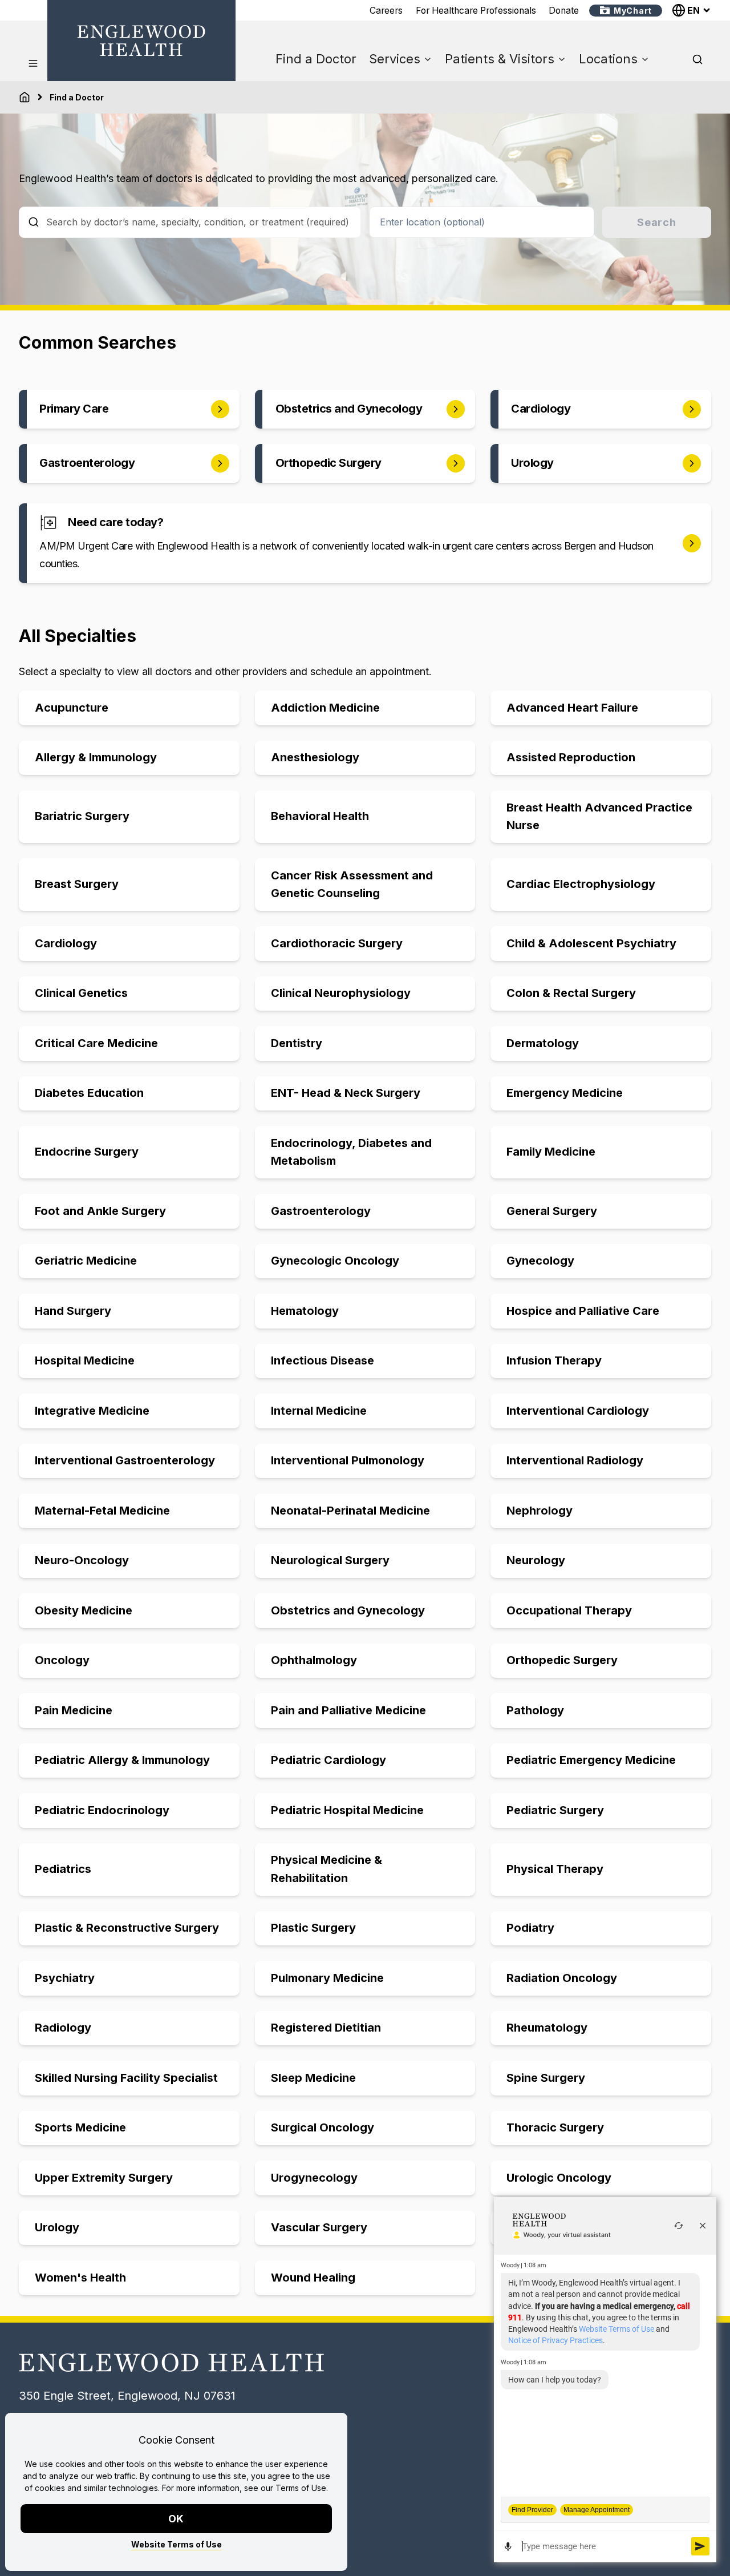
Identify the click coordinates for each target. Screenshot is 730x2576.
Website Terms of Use (177, 2544)
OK (177, 2519)
